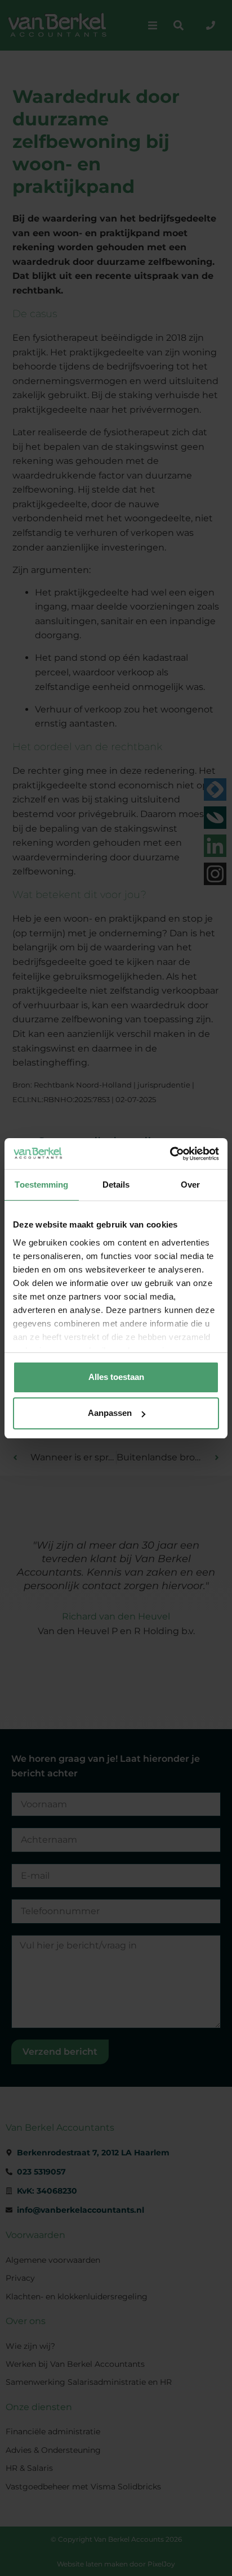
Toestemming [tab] (41, 1185)
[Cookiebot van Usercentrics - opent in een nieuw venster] (170, 1154)
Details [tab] (116, 1185)
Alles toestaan (116, 1377)
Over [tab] (190, 1185)
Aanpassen (110, 1413)
